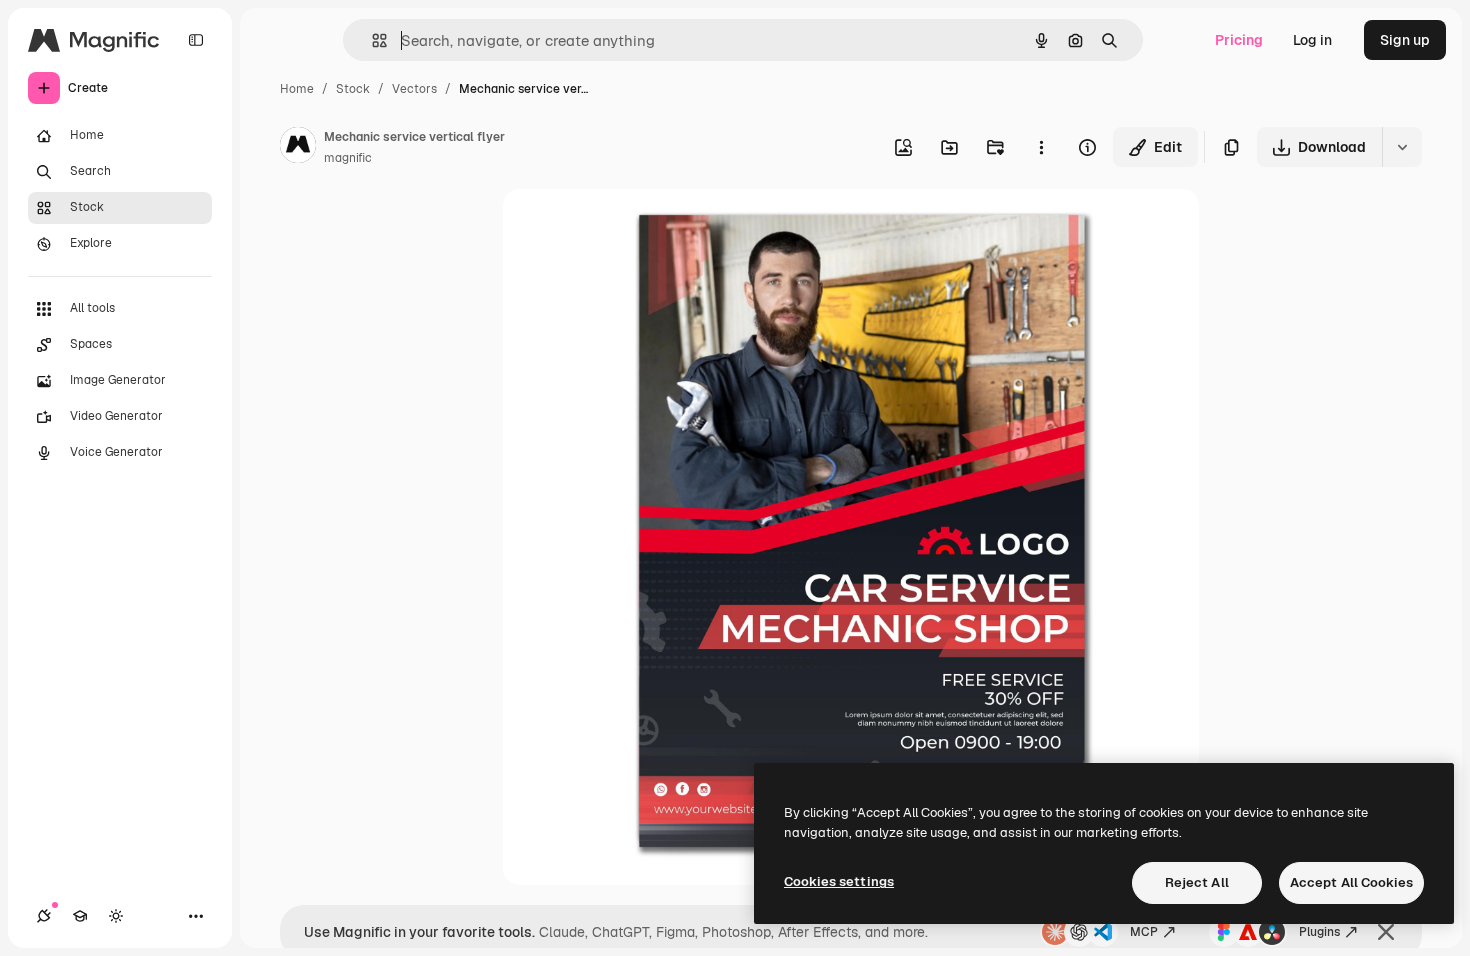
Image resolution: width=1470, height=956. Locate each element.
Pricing (1239, 40)
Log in (1312, 40)
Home (297, 89)
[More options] (1041, 147)
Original (631, 227)
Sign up (1405, 40)
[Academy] (80, 916)
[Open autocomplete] (371, 40)
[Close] (1386, 932)
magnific (348, 158)
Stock (353, 89)
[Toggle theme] (116, 916)
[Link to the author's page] (298, 148)
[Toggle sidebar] (196, 40)
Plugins (1319, 932)
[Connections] (44, 916)
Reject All (1197, 882)
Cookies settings (839, 881)
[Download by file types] (1402, 147)
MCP (1144, 932)
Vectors (414, 89)
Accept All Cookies (1351, 882)
